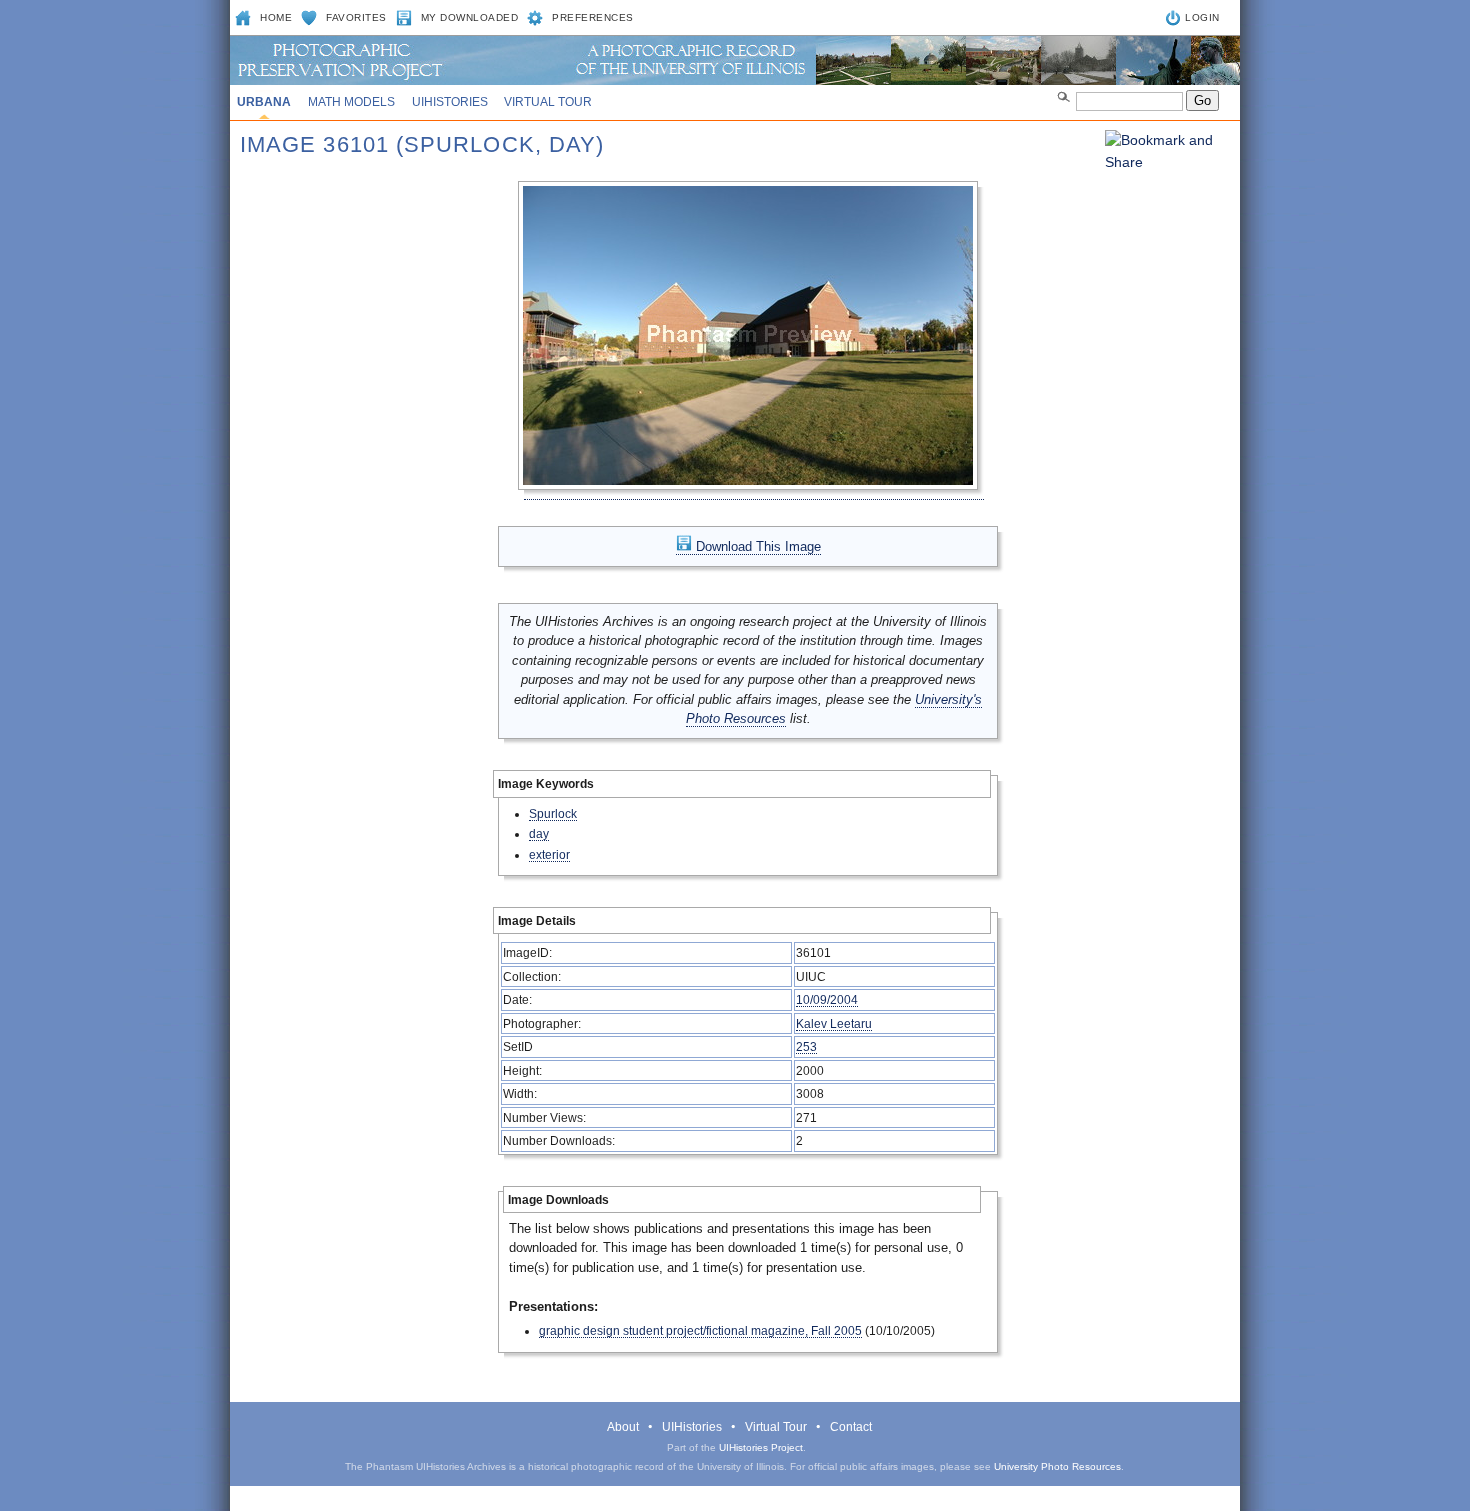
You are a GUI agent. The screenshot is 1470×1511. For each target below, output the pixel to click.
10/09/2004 (827, 999)
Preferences (593, 17)
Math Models (351, 102)
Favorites (356, 17)
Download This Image (756, 546)
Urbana (264, 102)
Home (276, 17)
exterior (549, 854)
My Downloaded (470, 17)
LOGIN (1202, 17)
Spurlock (553, 813)
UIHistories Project (761, 1447)
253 (806, 1046)
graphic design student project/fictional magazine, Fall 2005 (700, 1330)
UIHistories (450, 102)
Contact (851, 1427)
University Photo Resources (1057, 1466)
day (539, 833)
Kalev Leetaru (834, 1023)
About (623, 1427)
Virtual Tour (548, 102)
